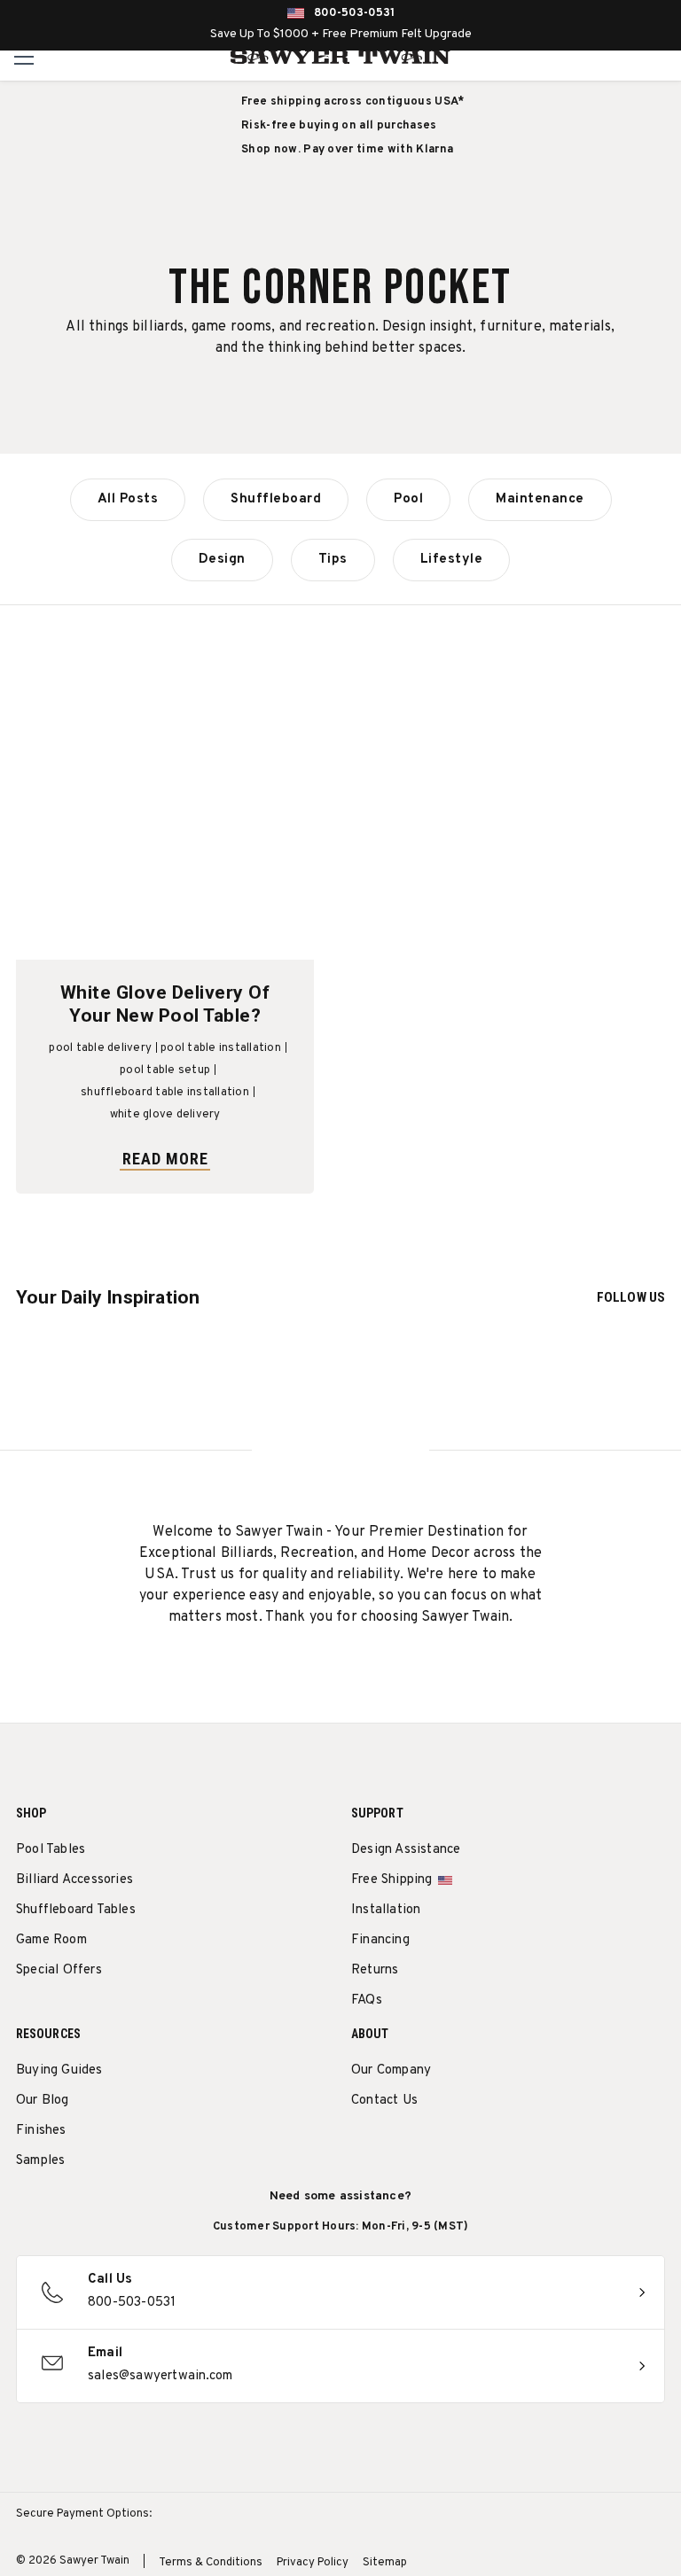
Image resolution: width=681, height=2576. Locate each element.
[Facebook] (393, 2146)
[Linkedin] (492, 2146)
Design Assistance (406, 1850)
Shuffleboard (276, 499)
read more (165, 1159)
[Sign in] (622, 57)
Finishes (41, 2131)
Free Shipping (392, 1880)
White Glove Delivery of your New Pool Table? (165, 1004)
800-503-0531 (354, 13)
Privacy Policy (313, 2563)
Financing (380, 1940)
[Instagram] (360, 2146)
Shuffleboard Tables (76, 1910)
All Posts (128, 499)
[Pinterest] (426, 2146)
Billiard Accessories (74, 1880)
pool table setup (165, 1070)
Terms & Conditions (211, 2563)
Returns (375, 1970)
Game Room (51, 1940)
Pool (408, 499)
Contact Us (384, 2101)
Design (222, 560)
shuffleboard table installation (165, 1093)
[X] (459, 2146)
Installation (386, 1910)
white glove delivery (165, 1115)
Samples (40, 2161)
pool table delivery (100, 1048)
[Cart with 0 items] (661, 57)
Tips (333, 560)
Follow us (631, 1297)
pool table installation (221, 1048)
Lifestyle (452, 560)
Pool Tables (51, 1850)
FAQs (367, 2000)
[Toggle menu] (24, 56)
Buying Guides (59, 2070)
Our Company (391, 2070)
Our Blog (43, 2101)
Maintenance (540, 499)
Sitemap (385, 2563)
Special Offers (59, 1970)
